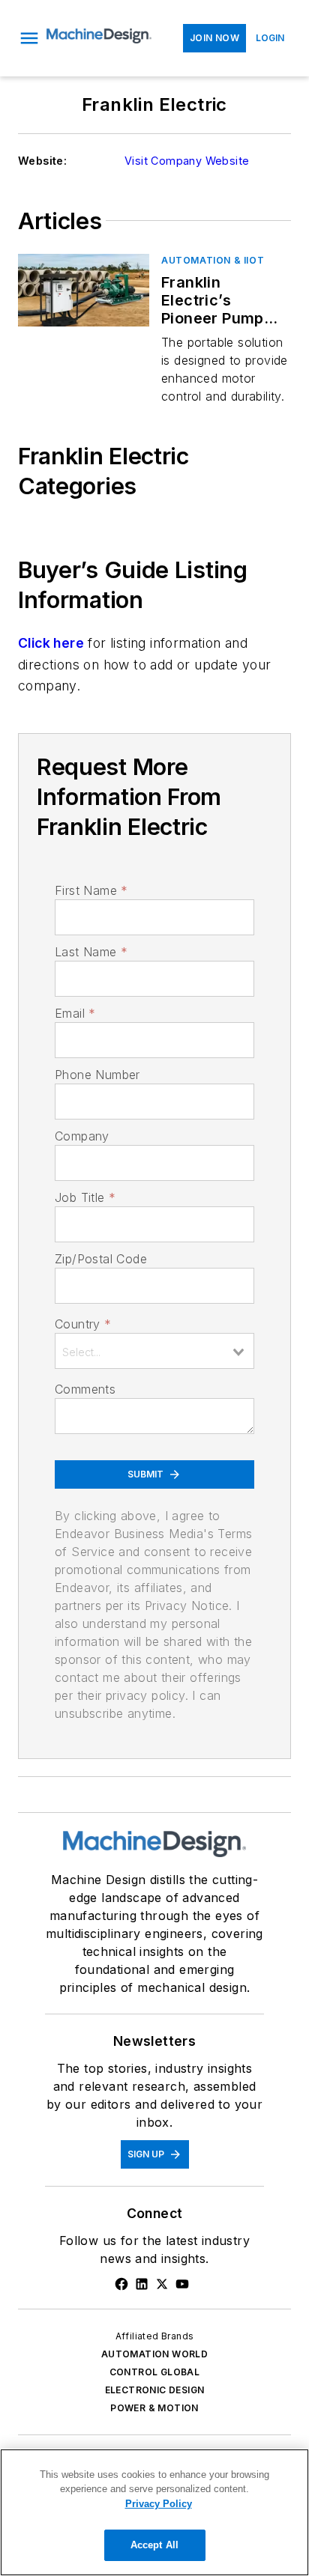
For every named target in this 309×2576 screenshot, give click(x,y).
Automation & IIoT (213, 260)
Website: (42, 161)
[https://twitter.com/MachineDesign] (162, 2284)
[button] (29, 38)
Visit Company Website (187, 161)
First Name (91, 890)
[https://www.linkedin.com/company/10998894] (142, 2284)
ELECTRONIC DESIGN (155, 2390)
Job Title (85, 1197)
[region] (154, 2512)
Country (83, 1324)
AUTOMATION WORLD (154, 2354)
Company (82, 1136)
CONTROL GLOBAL (155, 2372)
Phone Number (97, 1075)
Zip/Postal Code (101, 1259)
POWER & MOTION (154, 2408)
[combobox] (154, 1351)
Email (75, 1013)
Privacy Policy (159, 2504)
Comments (85, 1389)
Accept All (154, 2545)
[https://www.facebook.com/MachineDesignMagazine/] (121, 2284)
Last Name (91, 952)
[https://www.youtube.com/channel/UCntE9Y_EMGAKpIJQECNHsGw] (182, 2284)
